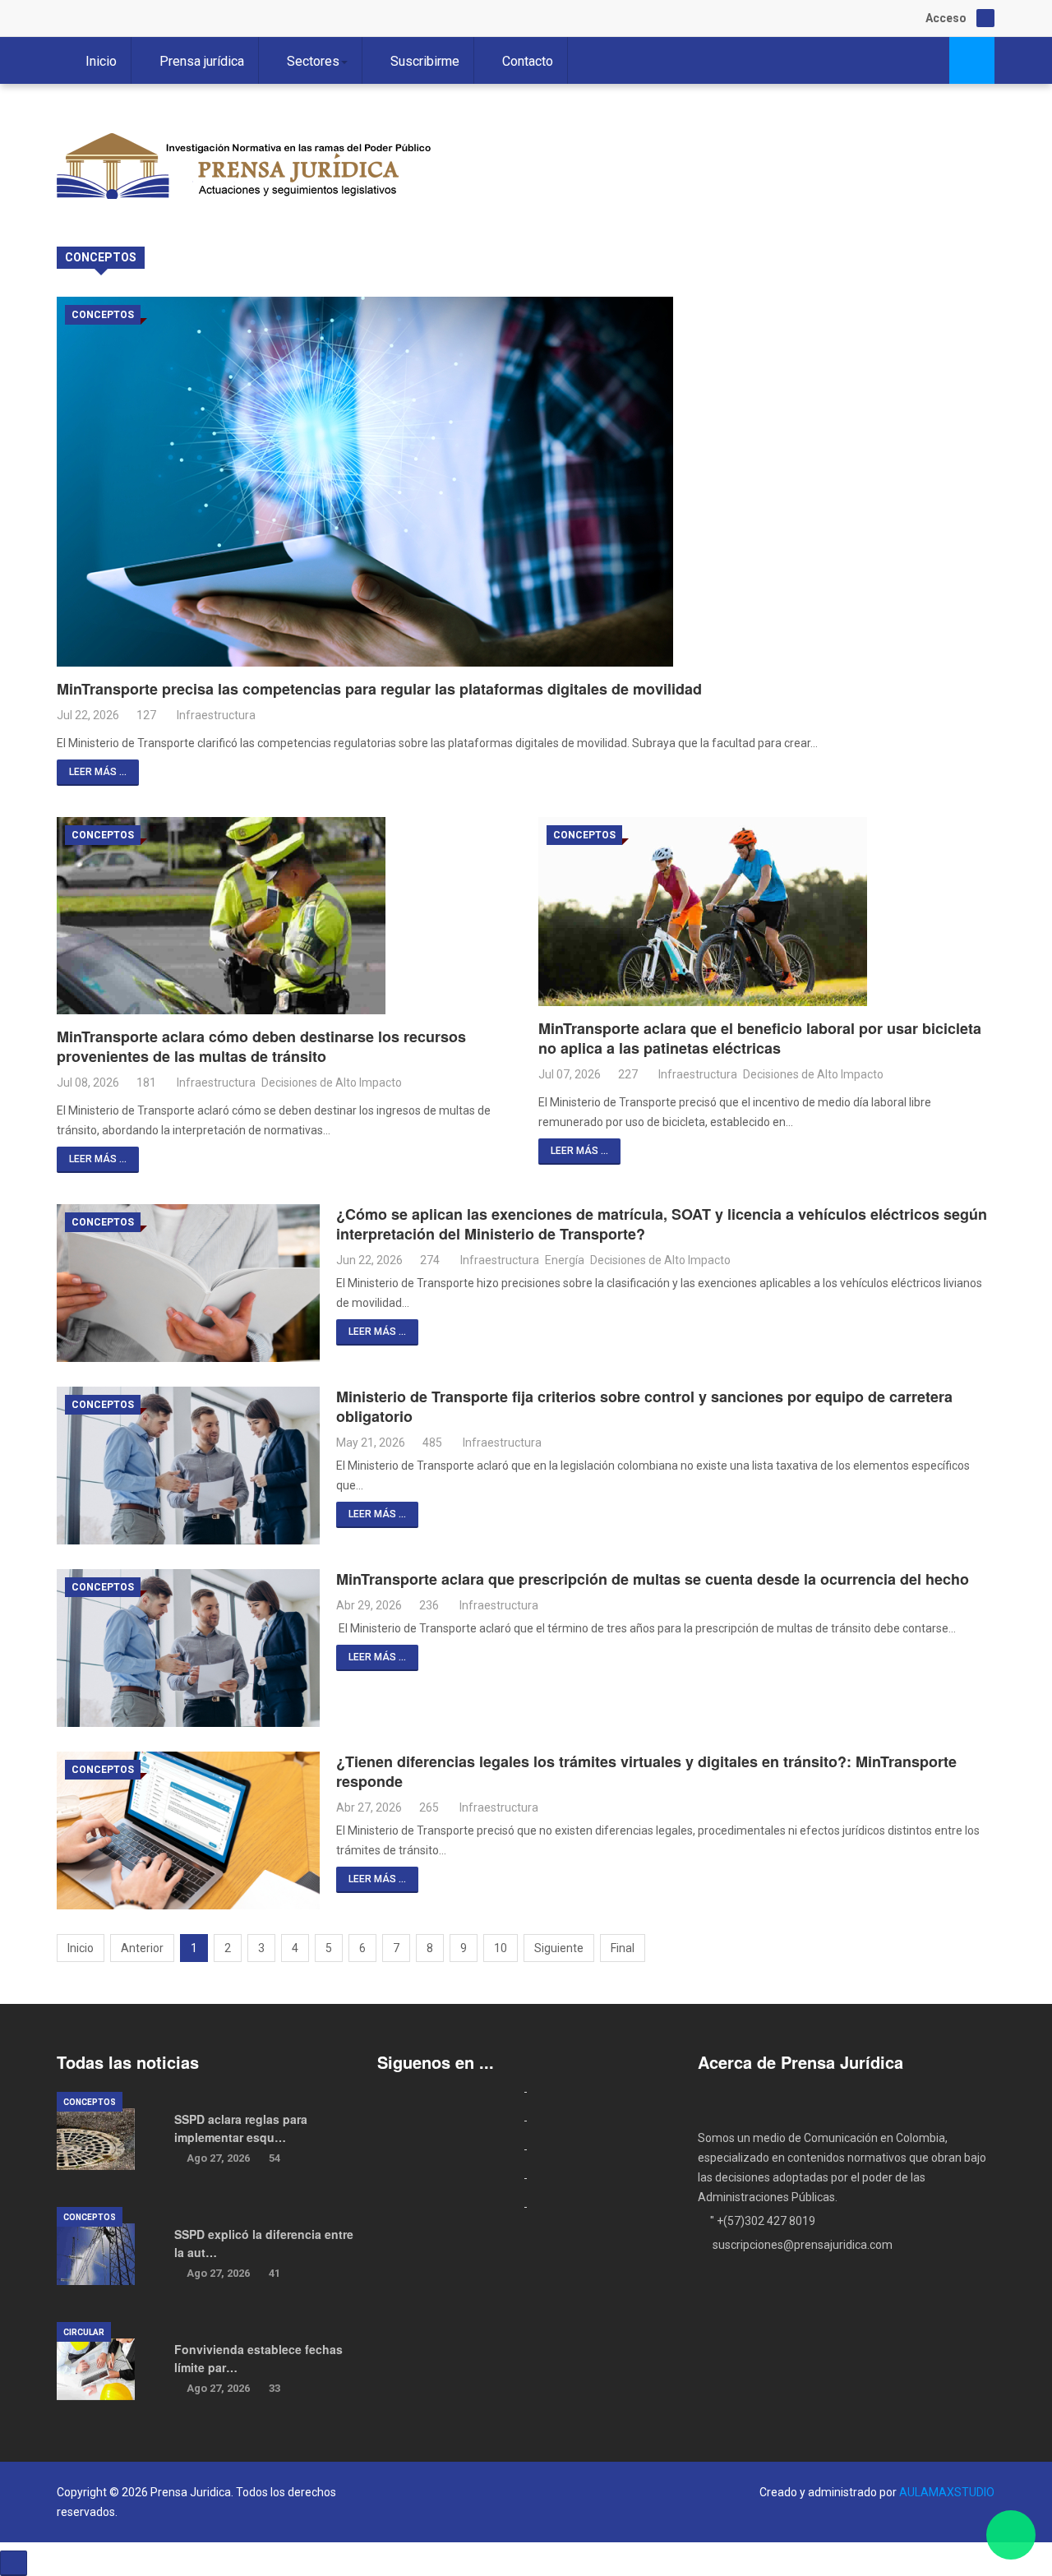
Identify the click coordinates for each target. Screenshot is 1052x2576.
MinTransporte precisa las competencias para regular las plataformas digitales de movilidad (379, 689)
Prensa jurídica (202, 61)
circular (84, 2332)
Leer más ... (98, 772)
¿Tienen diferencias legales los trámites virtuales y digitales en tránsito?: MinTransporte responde (646, 1771)
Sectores (313, 61)
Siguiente (559, 1948)
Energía (565, 1260)
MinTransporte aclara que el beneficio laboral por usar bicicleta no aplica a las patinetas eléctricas (760, 1038)
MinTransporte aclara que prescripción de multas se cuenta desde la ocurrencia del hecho (653, 1579)
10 (501, 1948)
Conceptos (103, 315)
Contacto (528, 61)
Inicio (101, 61)
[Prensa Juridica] (246, 170)
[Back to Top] (14, 2563)
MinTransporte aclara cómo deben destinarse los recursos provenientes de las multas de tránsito (261, 1046)
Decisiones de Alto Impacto (332, 1083)
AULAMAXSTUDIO (947, 2492)
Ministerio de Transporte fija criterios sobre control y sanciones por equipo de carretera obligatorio (644, 1406)
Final (623, 1948)
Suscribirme (425, 61)
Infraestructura (216, 715)
